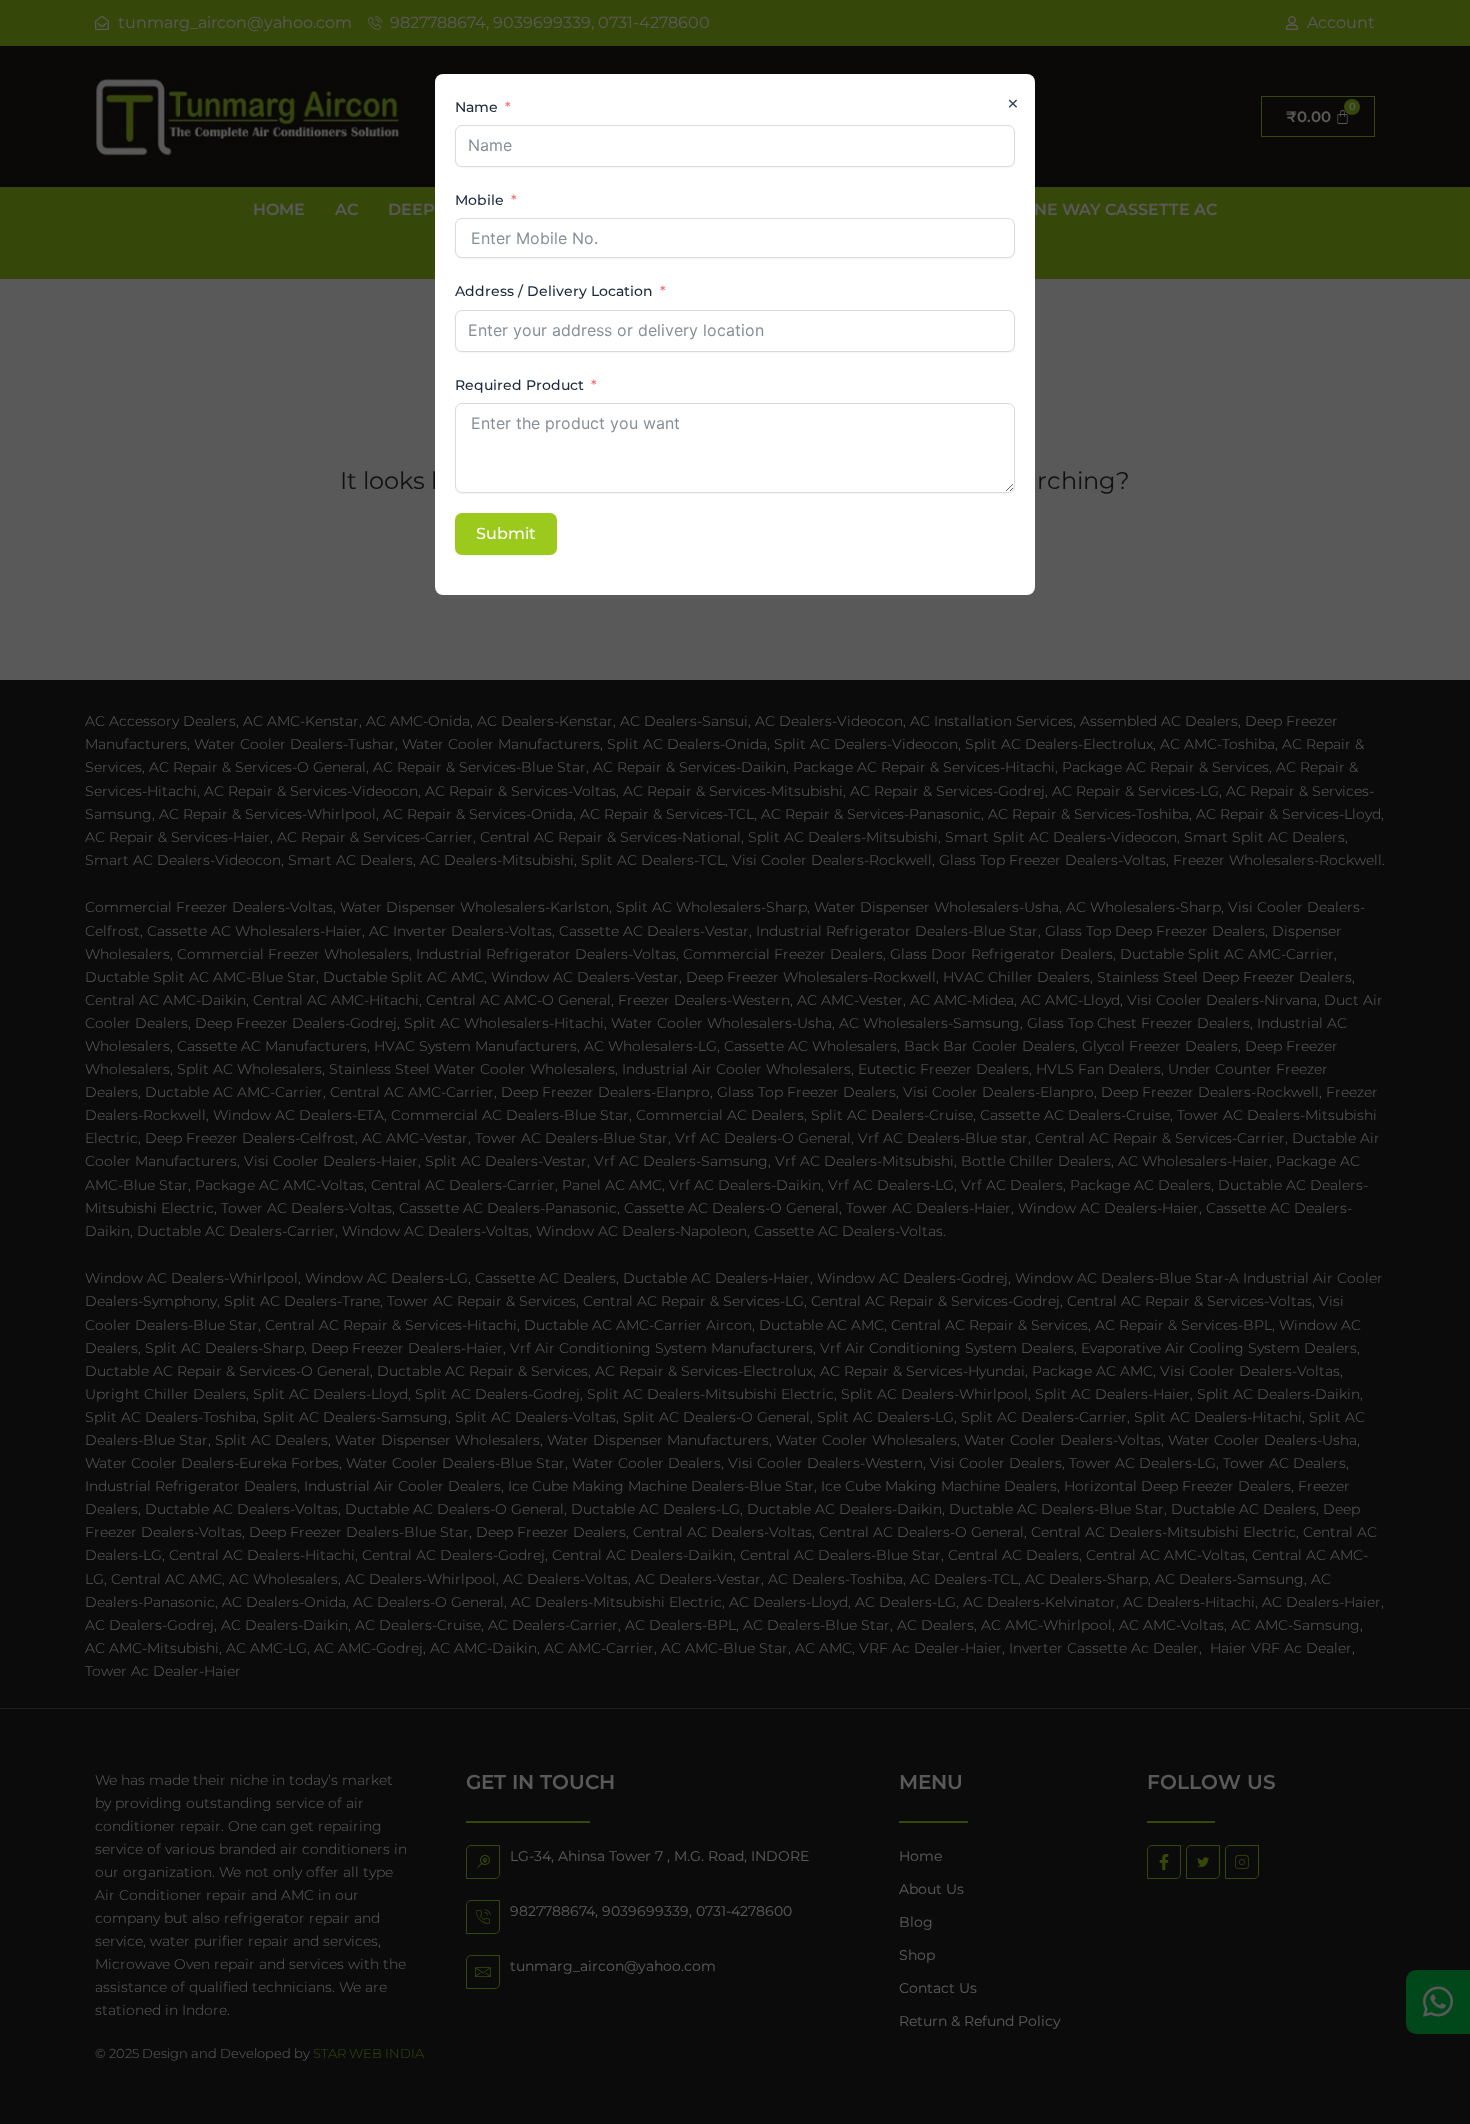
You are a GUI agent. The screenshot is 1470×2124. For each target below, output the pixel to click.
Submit (506, 533)
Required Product (519, 385)
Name (476, 107)
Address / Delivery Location (554, 291)
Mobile (479, 200)
